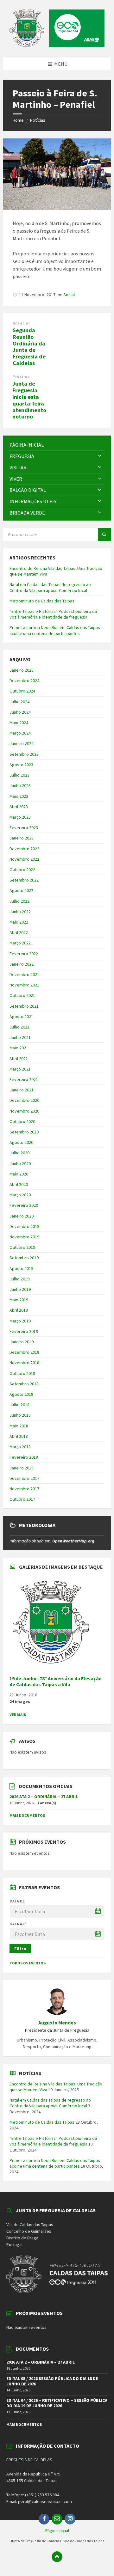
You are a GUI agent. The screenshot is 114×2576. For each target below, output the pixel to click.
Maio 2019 (19, 1300)
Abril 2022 (19, 932)
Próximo (21, 377)
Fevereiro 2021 (24, 1079)
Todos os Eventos (28, 1963)
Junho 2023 (20, 785)
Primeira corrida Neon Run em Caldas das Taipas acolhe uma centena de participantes (55, 630)
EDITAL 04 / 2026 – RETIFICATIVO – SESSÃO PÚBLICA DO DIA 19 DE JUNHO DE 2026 (57, 2403)
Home (18, 120)
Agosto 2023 (21, 765)
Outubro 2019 (22, 1247)
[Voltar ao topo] (57, 2557)
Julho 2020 (19, 1153)
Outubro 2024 (22, 691)
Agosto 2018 (21, 1394)
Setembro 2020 (24, 1132)
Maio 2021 (19, 1048)
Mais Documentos (27, 1815)
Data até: (19, 1924)
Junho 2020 (20, 1163)
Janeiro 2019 (22, 1342)
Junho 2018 (20, 1415)
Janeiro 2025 (22, 670)
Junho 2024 (20, 712)
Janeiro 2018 (22, 1468)
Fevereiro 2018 (24, 1457)
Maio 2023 (19, 796)
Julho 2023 (19, 775)
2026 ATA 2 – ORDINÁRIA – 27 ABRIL (44, 1797)
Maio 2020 (19, 1174)
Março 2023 (20, 817)
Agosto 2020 (21, 1142)
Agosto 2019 (21, 1268)
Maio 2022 (19, 922)
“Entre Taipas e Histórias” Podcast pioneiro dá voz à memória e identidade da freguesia (53, 614)
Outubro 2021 (22, 995)
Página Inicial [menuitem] (57, 2530)
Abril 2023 (19, 807)
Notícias (38, 120)
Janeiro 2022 (22, 964)
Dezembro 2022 (24, 849)
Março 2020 (20, 1195)
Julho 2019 (19, 1279)
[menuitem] (57, 445)
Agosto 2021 (21, 1016)
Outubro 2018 (22, 1373)
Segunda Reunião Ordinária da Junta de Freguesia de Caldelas (29, 347)
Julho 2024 (19, 702)
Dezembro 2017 (24, 1478)
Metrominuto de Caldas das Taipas (42, 601)
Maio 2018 (19, 1426)
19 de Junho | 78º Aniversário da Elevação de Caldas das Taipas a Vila (56, 1682)
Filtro (20, 1949)
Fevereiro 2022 (24, 954)
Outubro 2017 (22, 1499)
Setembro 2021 (24, 1006)
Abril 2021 (19, 1059)
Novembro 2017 (24, 1489)
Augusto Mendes (57, 2023)
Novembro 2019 (24, 1237)
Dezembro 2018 (24, 1352)
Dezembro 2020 (24, 1100)
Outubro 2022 (22, 870)
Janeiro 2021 (22, 1090)
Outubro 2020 (22, 1121)
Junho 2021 (20, 1037)
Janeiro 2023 (22, 838)
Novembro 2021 (24, 985)
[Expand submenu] (100, 456)
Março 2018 (20, 1447)
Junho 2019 (20, 1289)
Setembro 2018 (24, 1384)
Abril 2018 (19, 1436)
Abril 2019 (19, 1310)
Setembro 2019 (24, 1258)
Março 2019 (20, 1321)
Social (69, 295)
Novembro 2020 (24, 1111)
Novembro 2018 (24, 1363)
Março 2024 (20, 733)
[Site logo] (57, 45)
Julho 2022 (19, 901)
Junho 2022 (20, 912)
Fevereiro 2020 (24, 1205)
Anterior (21, 323)
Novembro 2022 (24, 859)
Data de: (18, 1901)
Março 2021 (20, 1069)
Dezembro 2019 (24, 1226)
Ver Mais (18, 1715)
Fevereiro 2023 (24, 827)
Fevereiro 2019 (24, 1331)
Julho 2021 (19, 1027)
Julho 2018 (19, 1405)
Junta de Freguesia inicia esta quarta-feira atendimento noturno (29, 400)
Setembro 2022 (24, 880)
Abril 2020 (19, 1184)
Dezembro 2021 (24, 974)
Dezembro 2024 (24, 681)
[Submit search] (104, 534)
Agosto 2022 (21, 890)
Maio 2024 (19, 723)
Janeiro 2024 (22, 743)
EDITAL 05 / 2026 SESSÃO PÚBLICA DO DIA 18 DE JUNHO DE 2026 (52, 2381)
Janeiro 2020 (22, 1216)
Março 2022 (20, 943)
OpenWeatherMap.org (73, 1541)
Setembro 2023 (24, 754)
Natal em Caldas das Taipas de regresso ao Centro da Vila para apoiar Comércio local (50, 587)
